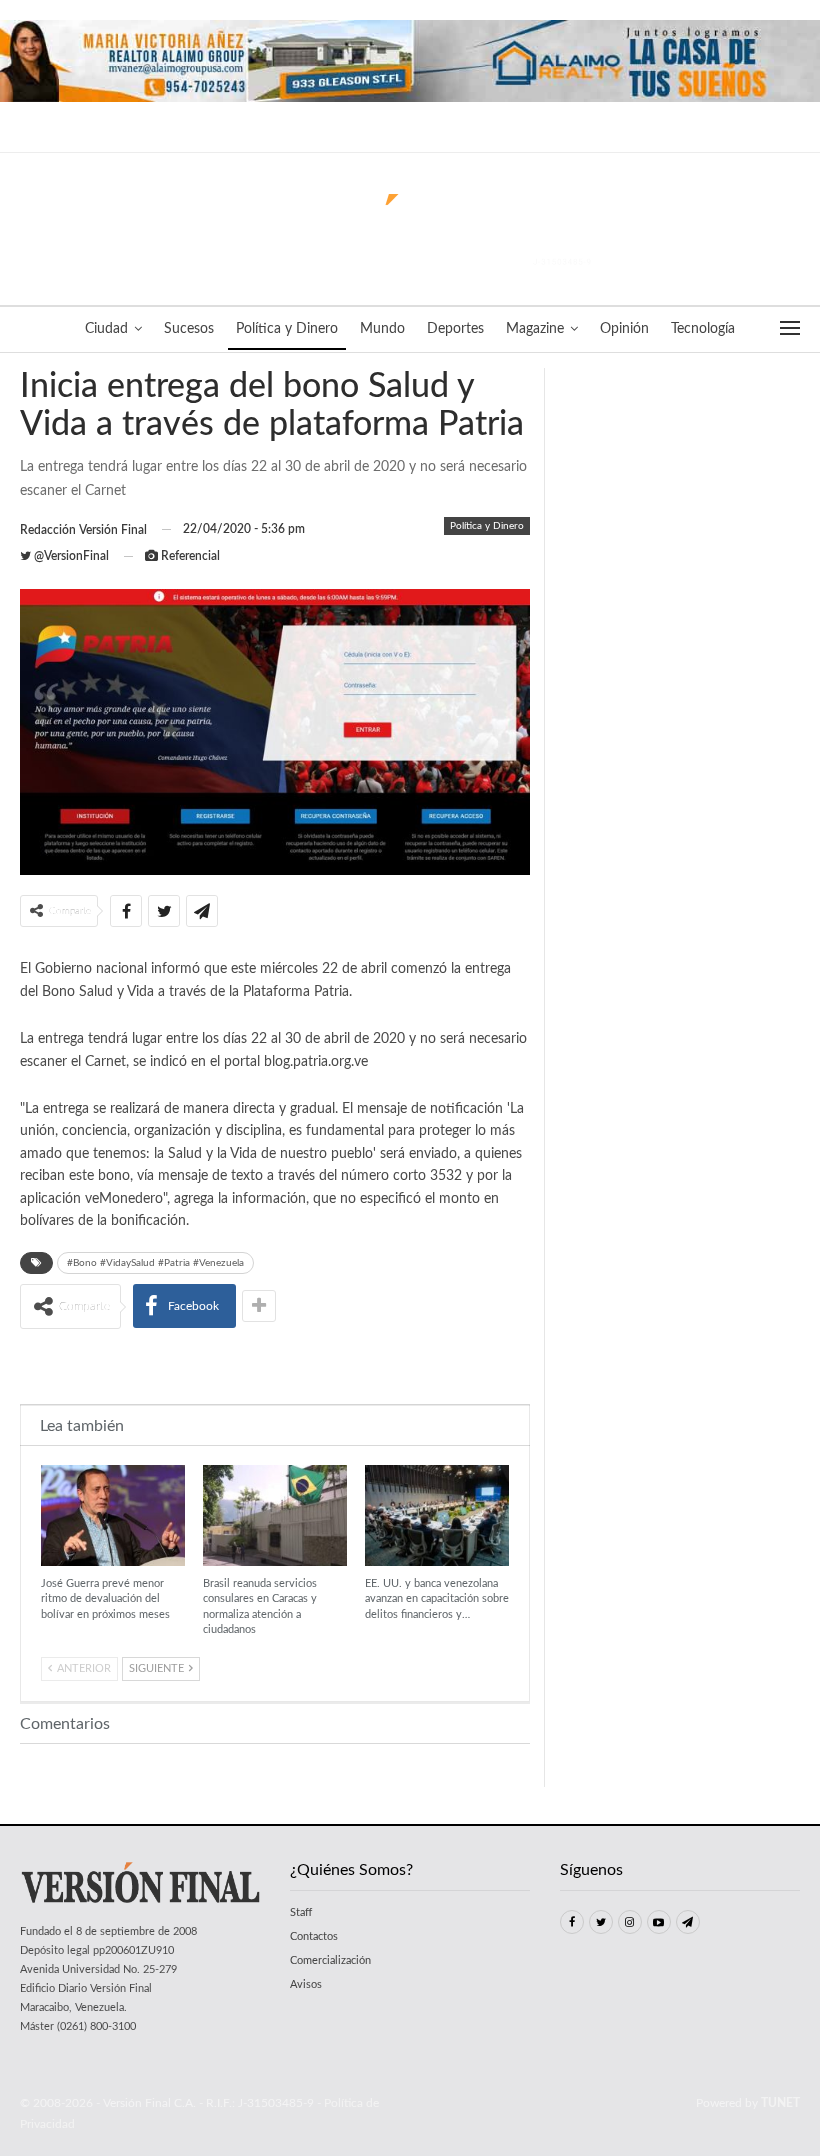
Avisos (306, 1984)
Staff (301, 1912)
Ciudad (106, 329)
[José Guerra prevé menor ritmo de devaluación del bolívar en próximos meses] (113, 1515)
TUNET (780, 2103)
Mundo (382, 329)
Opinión (624, 329)
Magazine (535, 329)
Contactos (314, 1936)
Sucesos (189, 329)
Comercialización (330, 1960)
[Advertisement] (275, 1365)
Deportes (455, 329)
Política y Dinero (287, 329)
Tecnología (703, 329)
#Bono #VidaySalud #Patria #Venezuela (155, 1263)
